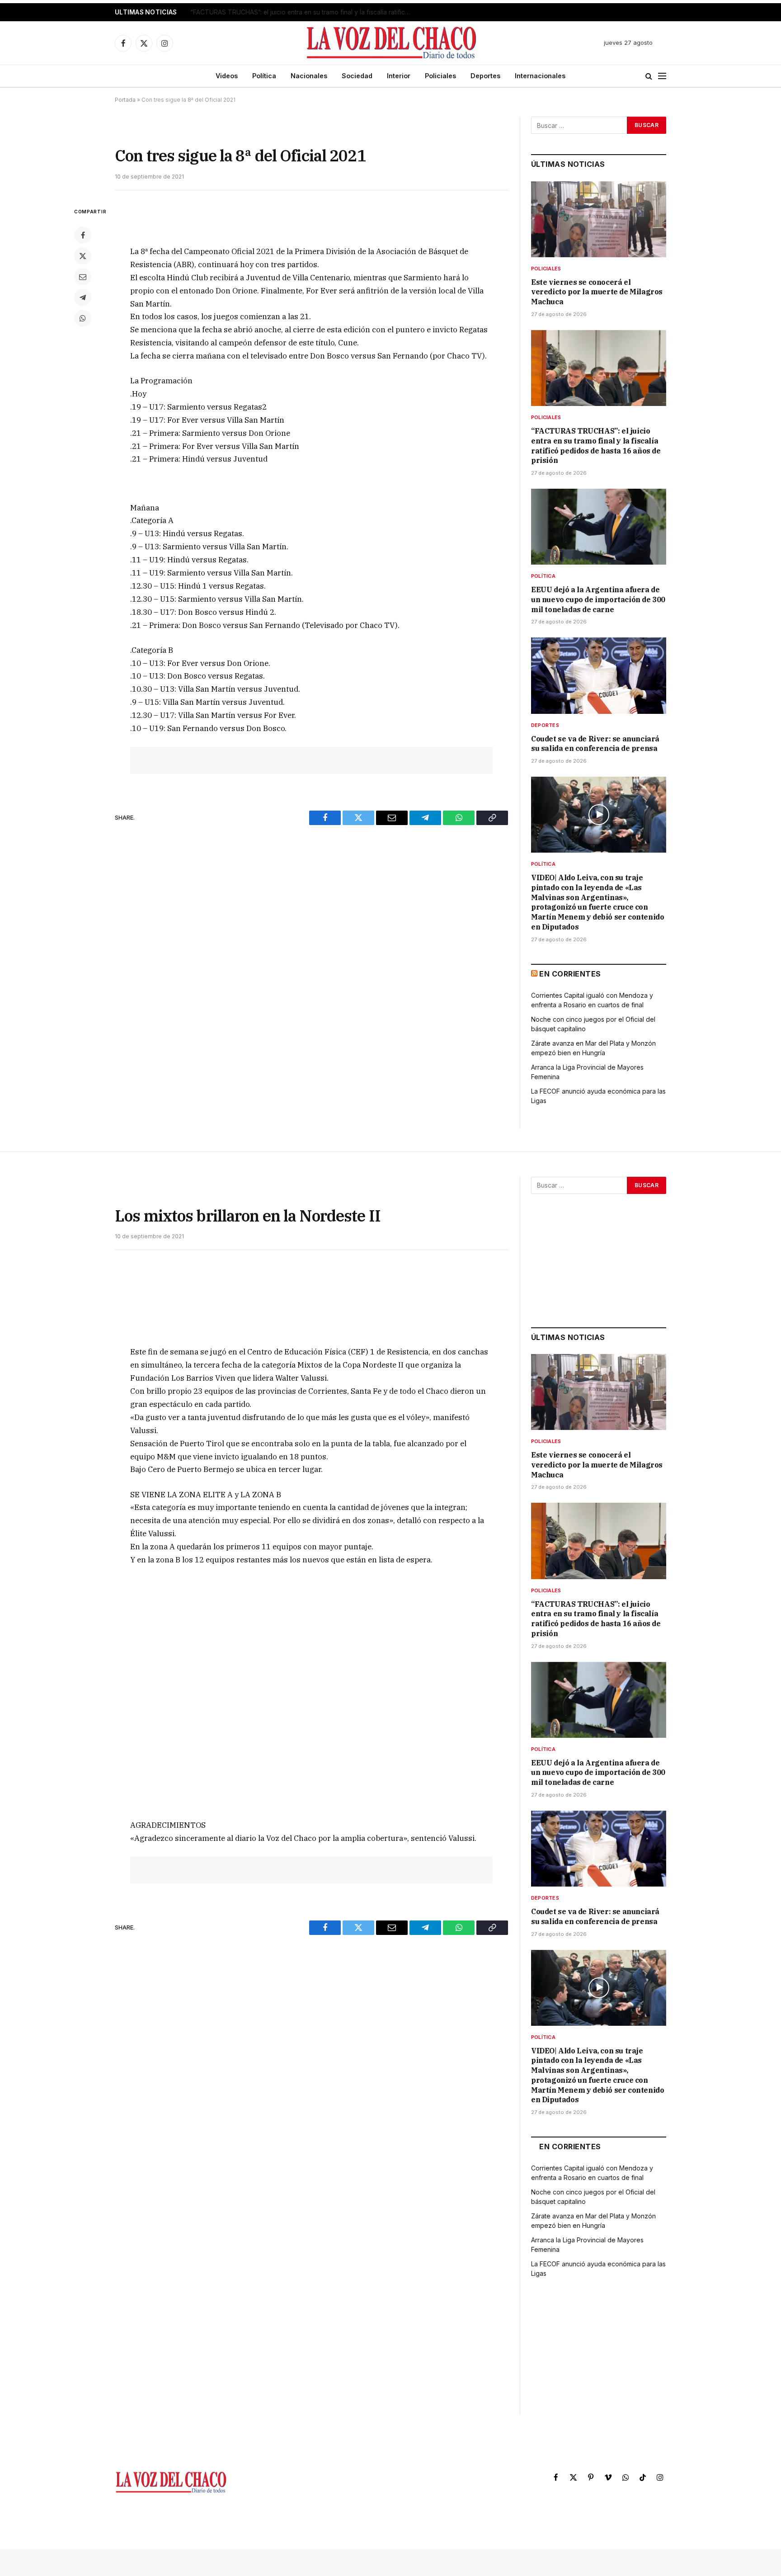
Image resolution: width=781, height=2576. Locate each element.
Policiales (440, 76)
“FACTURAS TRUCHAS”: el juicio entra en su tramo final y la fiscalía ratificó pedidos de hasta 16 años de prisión (303, 12)
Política (264, 76)
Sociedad (357, 76)
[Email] (83, 277)
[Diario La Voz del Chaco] (392, 43)
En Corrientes (570, 974)
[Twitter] (83, 256)
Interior (399, 76)
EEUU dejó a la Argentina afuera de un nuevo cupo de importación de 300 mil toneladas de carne (598, 599)
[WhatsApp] (83, 318)
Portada (125, 100)
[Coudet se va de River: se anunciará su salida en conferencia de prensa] (599, 675)
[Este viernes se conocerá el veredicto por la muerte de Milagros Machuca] (599, 219)
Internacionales (540, 76)
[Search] (649, 76)
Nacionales (309, 76)
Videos (227, 76)
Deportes (485, 76)
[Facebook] (83, 235)
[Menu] (662, 76)
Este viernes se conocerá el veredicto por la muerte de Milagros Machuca (597, 292)
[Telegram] (83, 297)
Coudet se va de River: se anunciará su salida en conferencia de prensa (595, 744)
